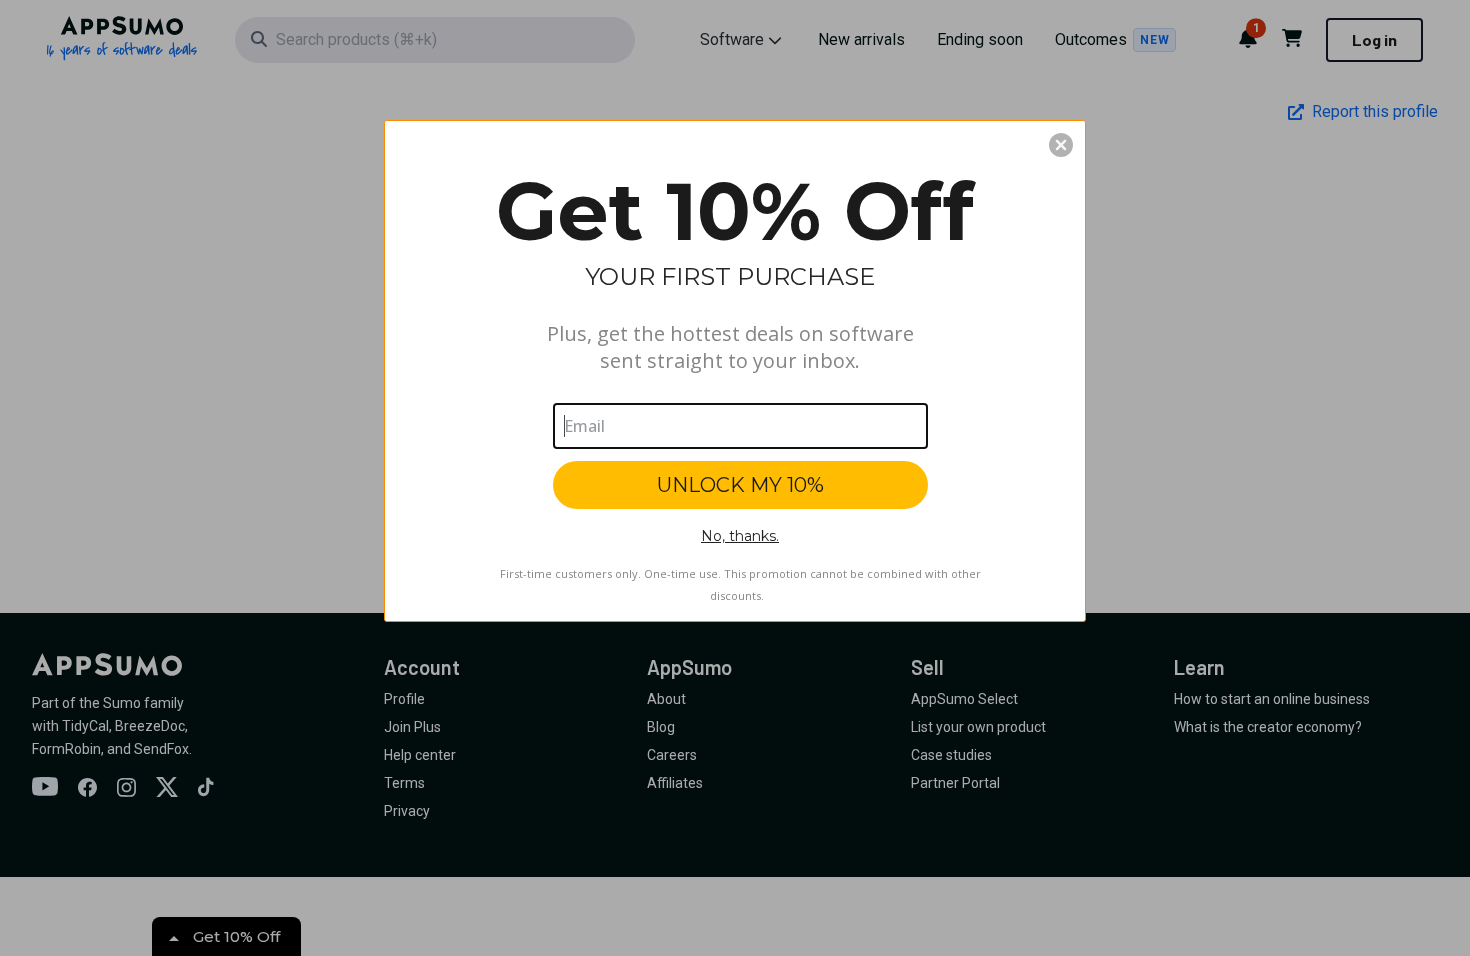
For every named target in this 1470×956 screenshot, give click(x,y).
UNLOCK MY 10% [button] (740, 485)
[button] (1061, 145)
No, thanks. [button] (740, 536)
